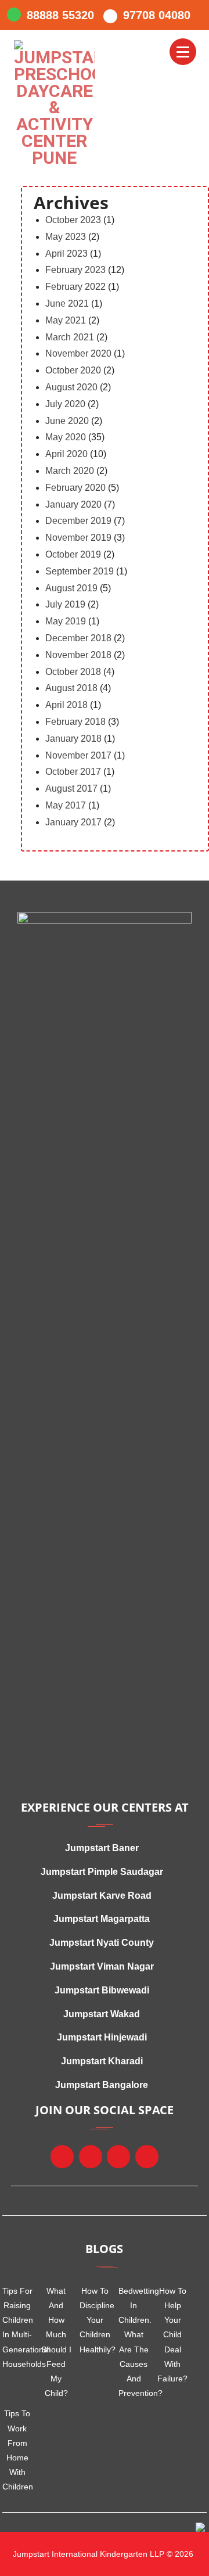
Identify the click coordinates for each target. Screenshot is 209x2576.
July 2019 (65, 604)
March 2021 (70, 337)
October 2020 (73, 370)
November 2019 (78, 538)
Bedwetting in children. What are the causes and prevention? (134, 2342)
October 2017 (73, 772)
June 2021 (67, 303)
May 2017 (66, 805)
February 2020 (75, 488)
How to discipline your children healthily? (95, 2320)
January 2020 (73, 504)
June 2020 (67, 421)
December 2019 (78, 521)
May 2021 (66, 320)
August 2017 (71, 788)
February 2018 (75, 722)
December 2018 (78, 638)
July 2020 (65, 404)
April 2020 (66, 454)
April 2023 (66, 254)
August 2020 (71, 387)
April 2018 (66, 705)
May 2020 (66, 437)
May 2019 (66, 621)
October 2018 (73, 672)
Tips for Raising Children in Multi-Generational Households (18, 2327)
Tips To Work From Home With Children (18, 2450)
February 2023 (75, 270)
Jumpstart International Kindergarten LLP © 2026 (102, 2554)
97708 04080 (157, 15)
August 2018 (71, 688)
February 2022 (75, 287)
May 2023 (66, 237)
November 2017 (78, 755)
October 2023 (73, 220)
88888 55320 (60, 15)
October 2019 (73, 554)
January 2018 (73, 739)
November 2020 (78, 353)
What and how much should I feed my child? (56, 2342)
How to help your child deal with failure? (172, 2335)
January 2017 (73, 822)
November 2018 (78, 655)
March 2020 (70, 471)
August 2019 (71, 588)
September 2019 (80, 571)
